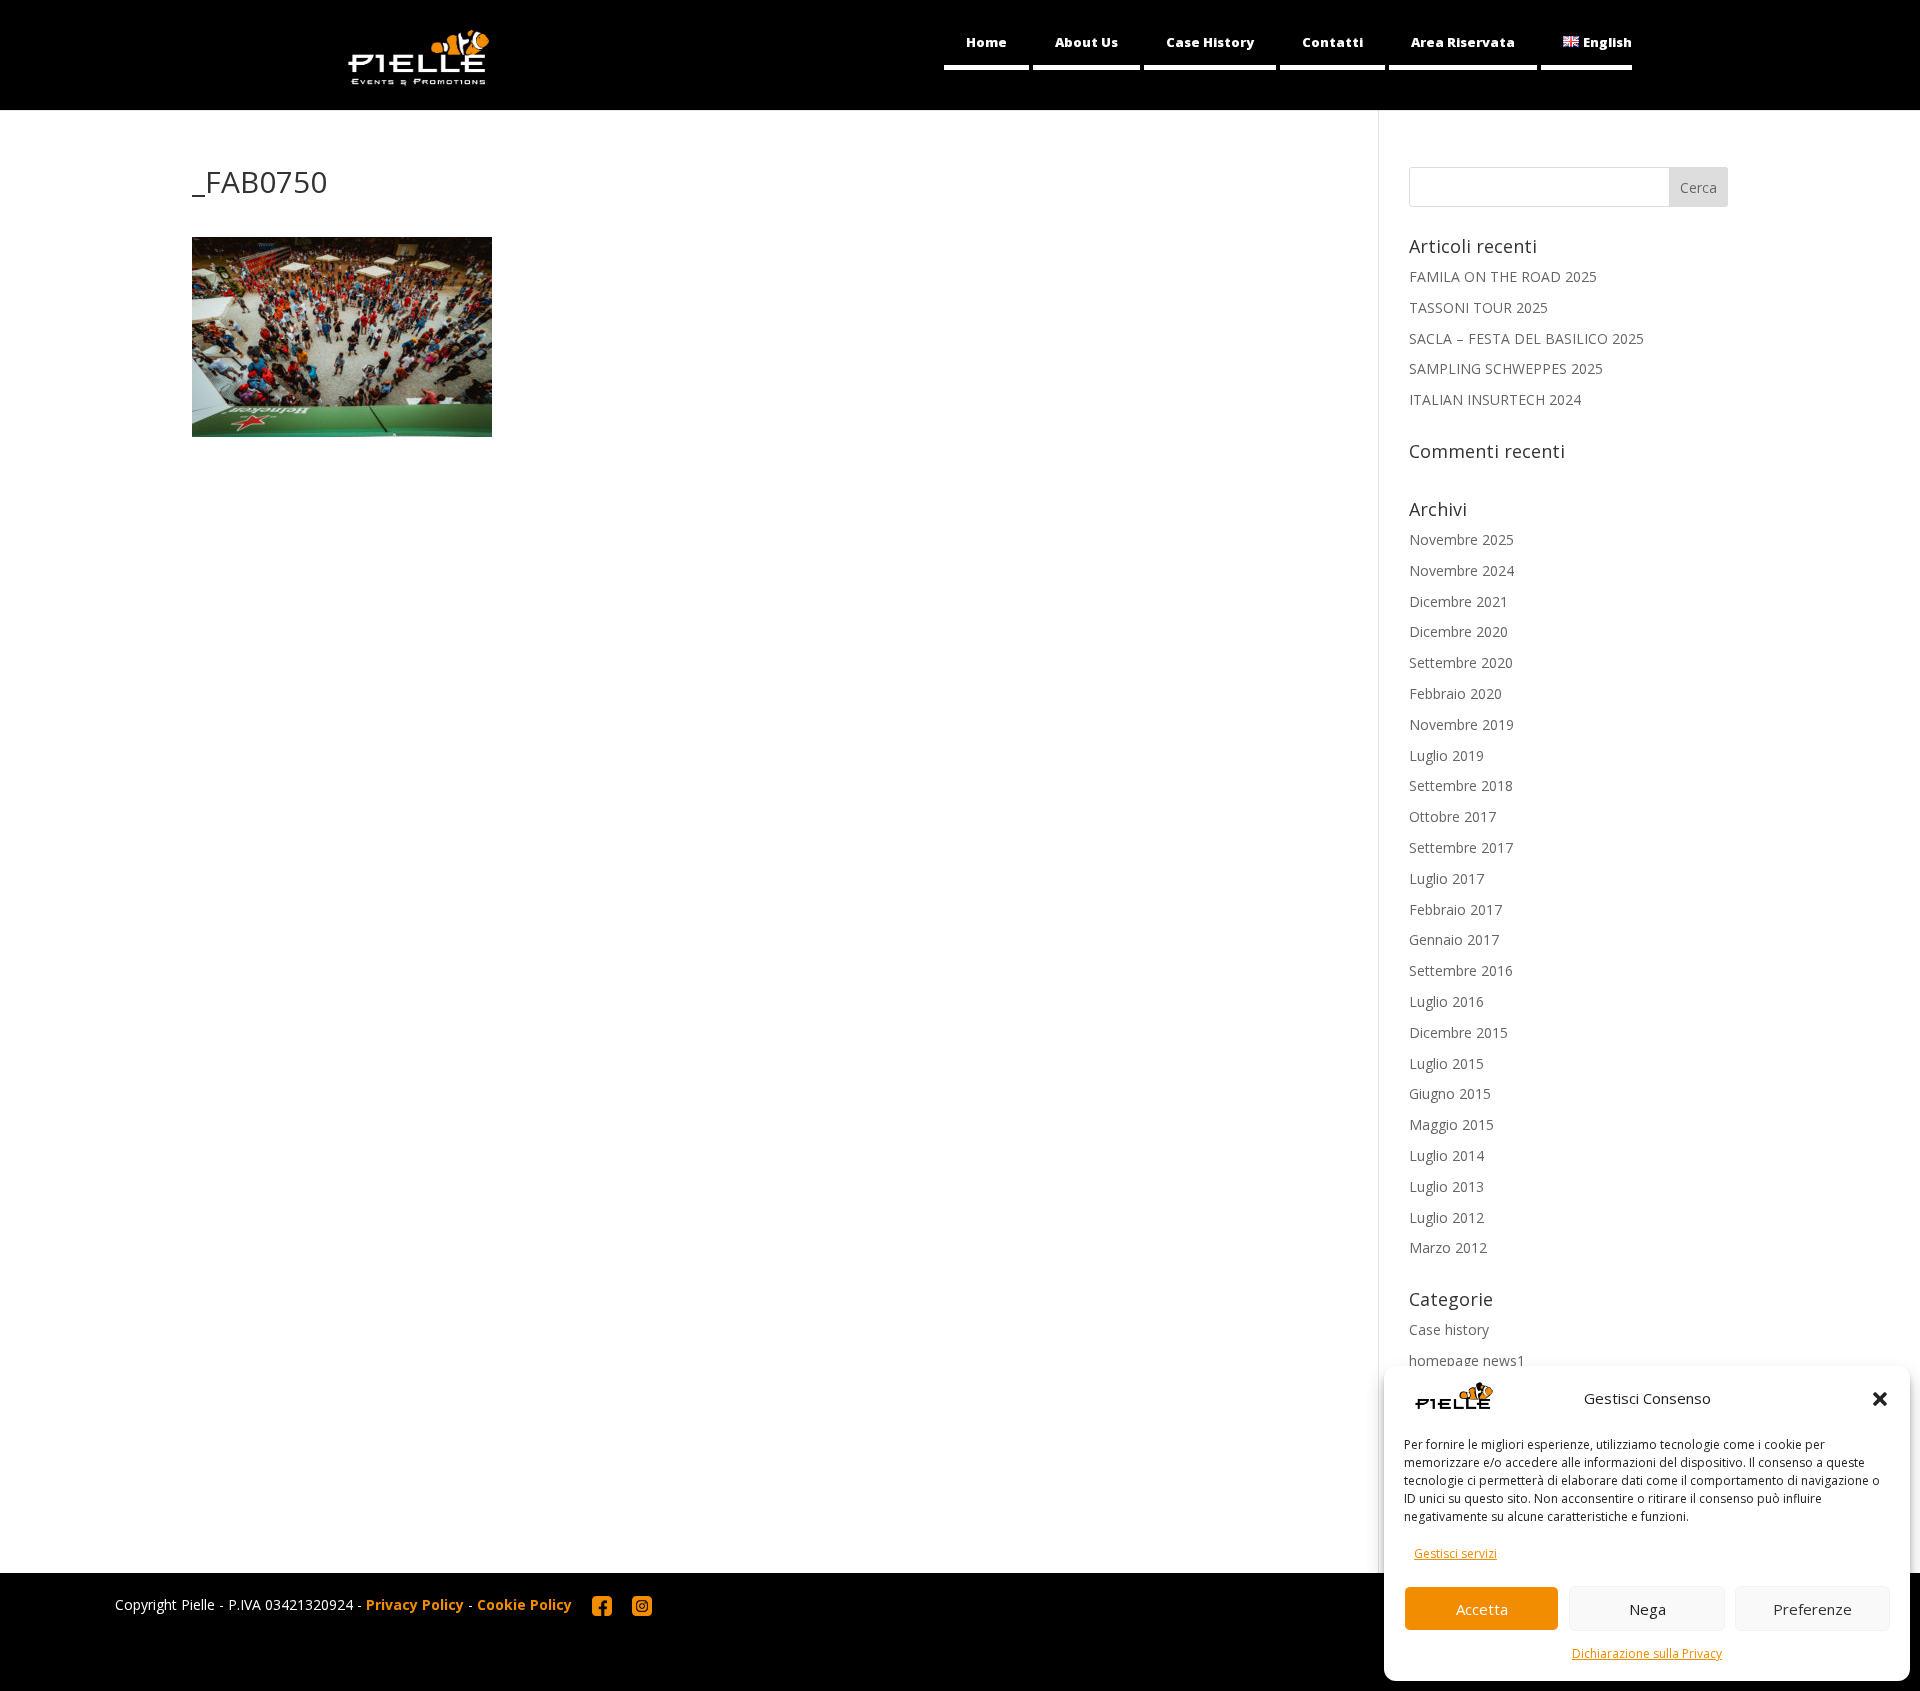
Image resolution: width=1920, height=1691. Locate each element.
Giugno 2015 (1450, 1093)
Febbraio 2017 (1455, 909)
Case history (1449, 1329)
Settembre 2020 (1461, 662)
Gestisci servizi (1455, 1553)
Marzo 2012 (1448, 1247)
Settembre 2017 (1461, 847)
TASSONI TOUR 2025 (1478, 307)
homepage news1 (1467, 1360)
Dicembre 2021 (1458, 601)
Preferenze (1812, 1609)
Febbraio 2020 (1455, 693)
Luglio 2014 (1446, 1155)
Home (986, 42)
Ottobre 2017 (1452, 816)
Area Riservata (1463, 42)
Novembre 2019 (1461, 724)
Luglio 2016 (1446, 1001)
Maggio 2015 (1451, 1124)
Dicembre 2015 (1458, 1032)
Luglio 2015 (1446, 1063)
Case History (1210, 42)
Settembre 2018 (1461, 785)
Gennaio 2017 (1454, 939)
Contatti (1332, 42)
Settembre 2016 (1461, 970)
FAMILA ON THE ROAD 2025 (1503, 276)
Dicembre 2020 (1458, 631)
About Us (1086, 42)
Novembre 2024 (1461, 570)
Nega (1647, 1609)
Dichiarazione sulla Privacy (1647, 1653)
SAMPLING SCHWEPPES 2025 (1506, 368)
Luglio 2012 (1446, 1217)
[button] (1880, 1399)
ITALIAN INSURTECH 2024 (1495, 399)
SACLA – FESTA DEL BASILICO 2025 (1526, 338)
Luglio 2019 (1446, 755)
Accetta (1482, 1609)
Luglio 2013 (1446, 1186)
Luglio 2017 (1446, 878)
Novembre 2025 (1461, 539)
